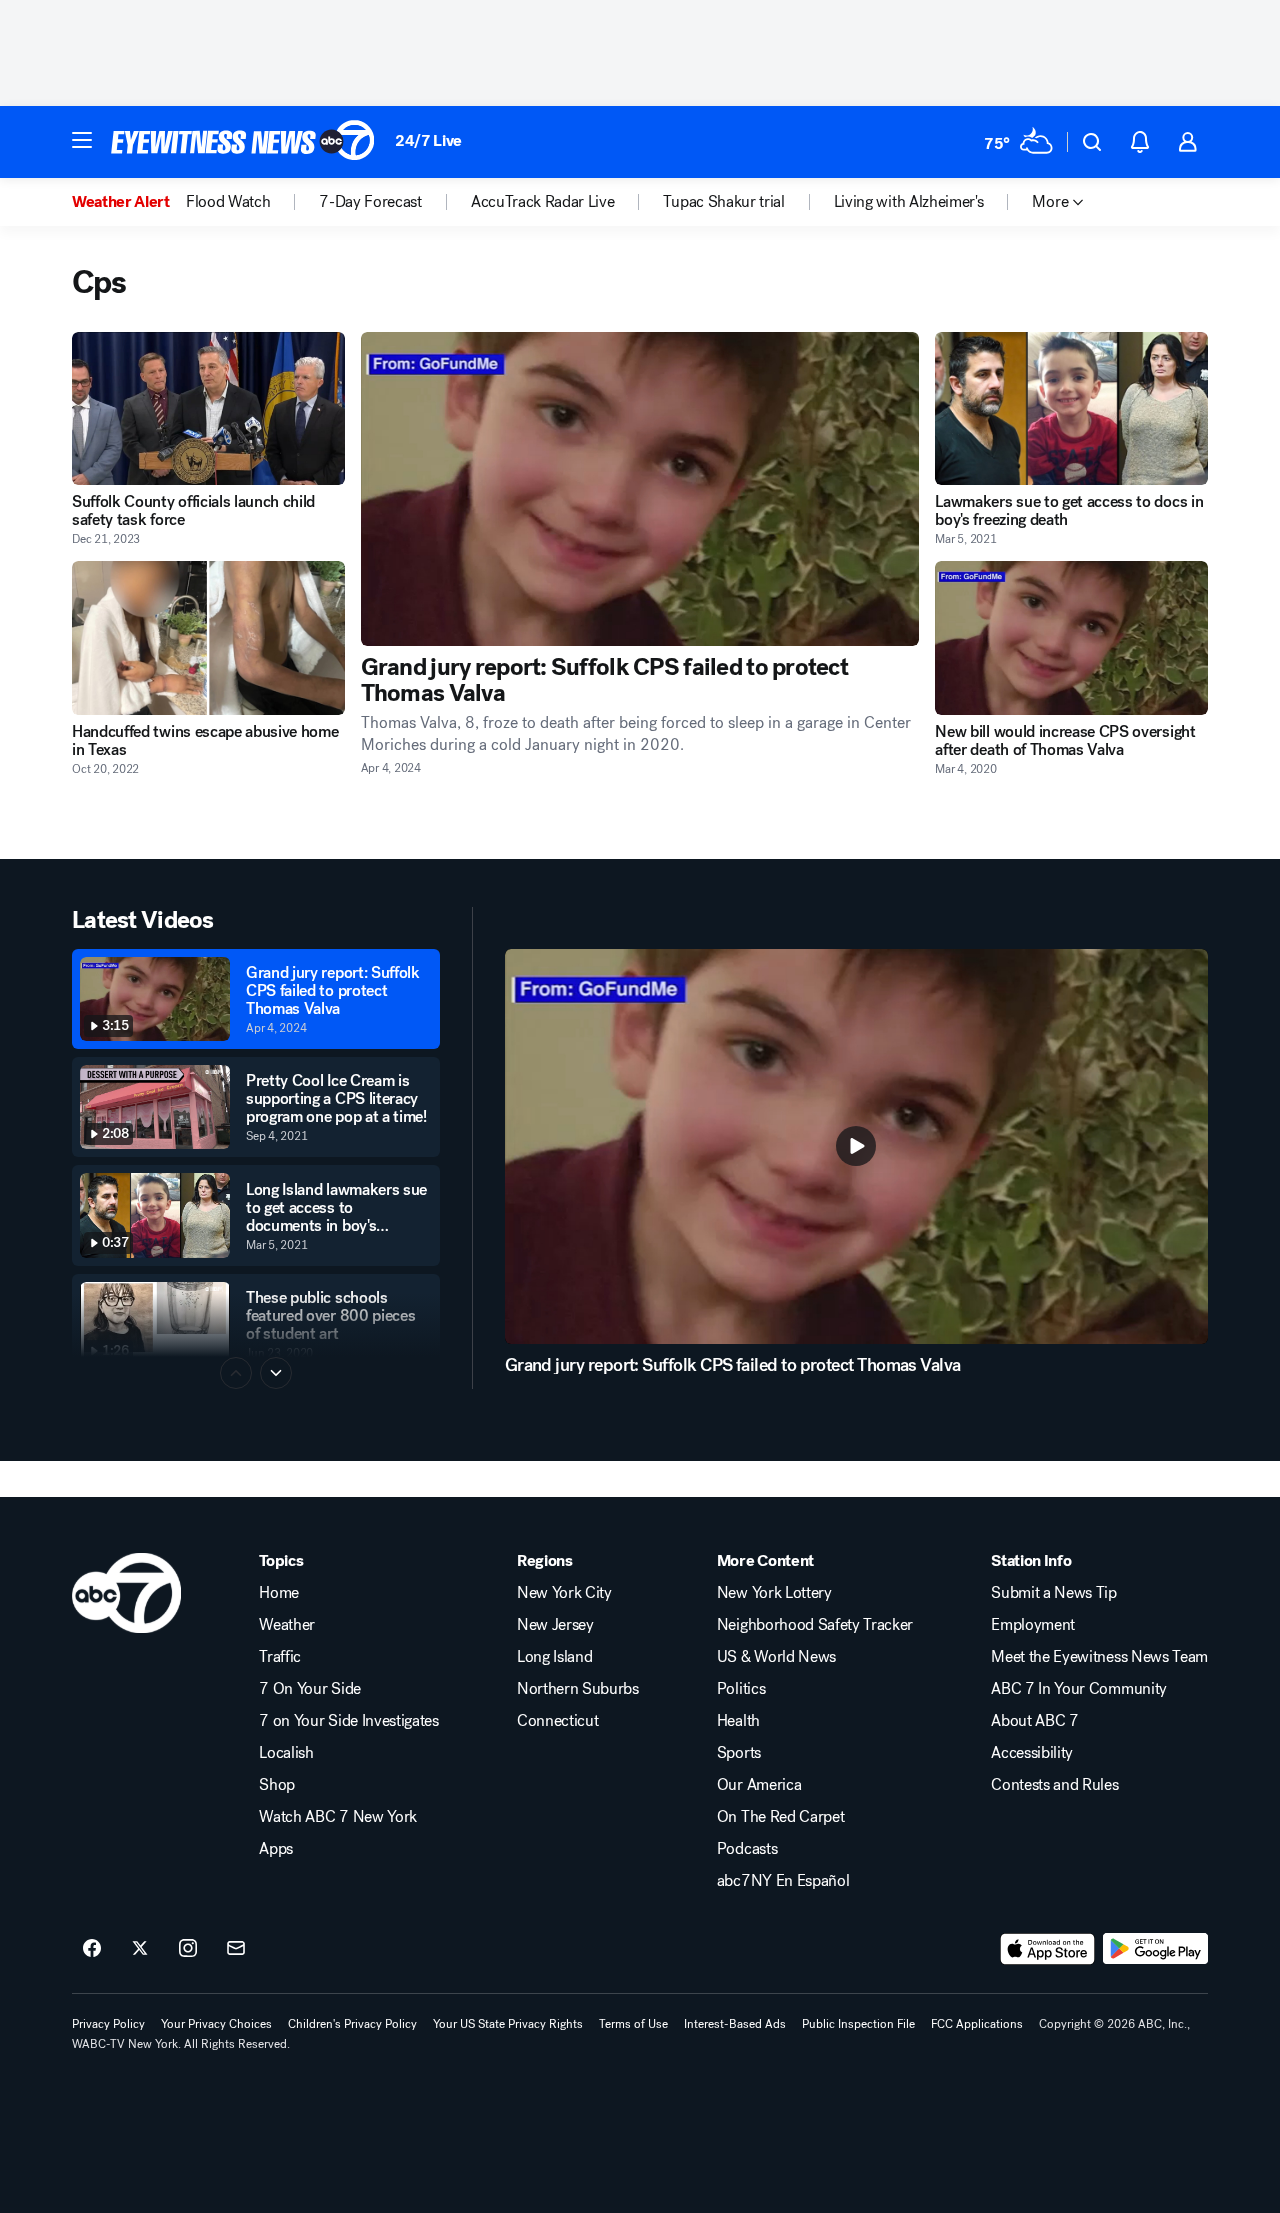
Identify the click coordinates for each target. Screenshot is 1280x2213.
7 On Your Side (310, 1689)
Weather (287, 1625)
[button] (82, 140)
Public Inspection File (858, 2024)
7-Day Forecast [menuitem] (370, 202)
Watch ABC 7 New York (338, 1817)
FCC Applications (977, 2024)
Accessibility (1032, 1753)
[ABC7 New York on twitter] (140, 1949)
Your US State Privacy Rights (508, 2024)
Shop (277, 1785)
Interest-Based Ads (735, 2024)
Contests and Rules (1054, 1785)
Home (279, 1593)
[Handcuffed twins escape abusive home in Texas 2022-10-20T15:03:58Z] (208, 637)
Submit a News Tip (1054, 1593)
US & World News (776, 1657)
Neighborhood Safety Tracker (815, 1625)
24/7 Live (428, 140)
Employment (1033, 1625)
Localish (286, 1753)
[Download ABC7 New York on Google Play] (1155, 1949)
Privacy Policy (108, 2024)
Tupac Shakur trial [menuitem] (723, 202)
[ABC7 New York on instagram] (188, 1949)
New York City (564, 1593)
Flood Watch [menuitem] (228, 202)
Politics (741, 1689)
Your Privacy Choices (216, 2024)
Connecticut (557, 1721)
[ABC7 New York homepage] (243, 142)
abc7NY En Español (783, 1881)
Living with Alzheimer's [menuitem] (909, 202)
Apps (276, 1849)
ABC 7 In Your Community (1079, 1689)
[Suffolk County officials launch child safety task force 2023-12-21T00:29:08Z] (208, 408)
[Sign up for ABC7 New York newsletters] (236, 1949)
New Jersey (555, 1625)
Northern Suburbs (578, 1689)
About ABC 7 (1034, 1721)
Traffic (280, 1657)
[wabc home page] (126, 1593)
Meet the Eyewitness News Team (1099, 1657)
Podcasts (747, 1849)
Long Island (554, 1657)
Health (738, 1721)
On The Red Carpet (781, 1817)
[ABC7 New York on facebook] (92, 1949)
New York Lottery (774, 1593)
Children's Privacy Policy (352, 2024)
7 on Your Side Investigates (348, 1721)
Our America (759, 1785)
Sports (739, 1753)
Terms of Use (633, 2024)
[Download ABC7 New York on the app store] (1048, 1949)
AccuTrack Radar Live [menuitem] (543, 202)
